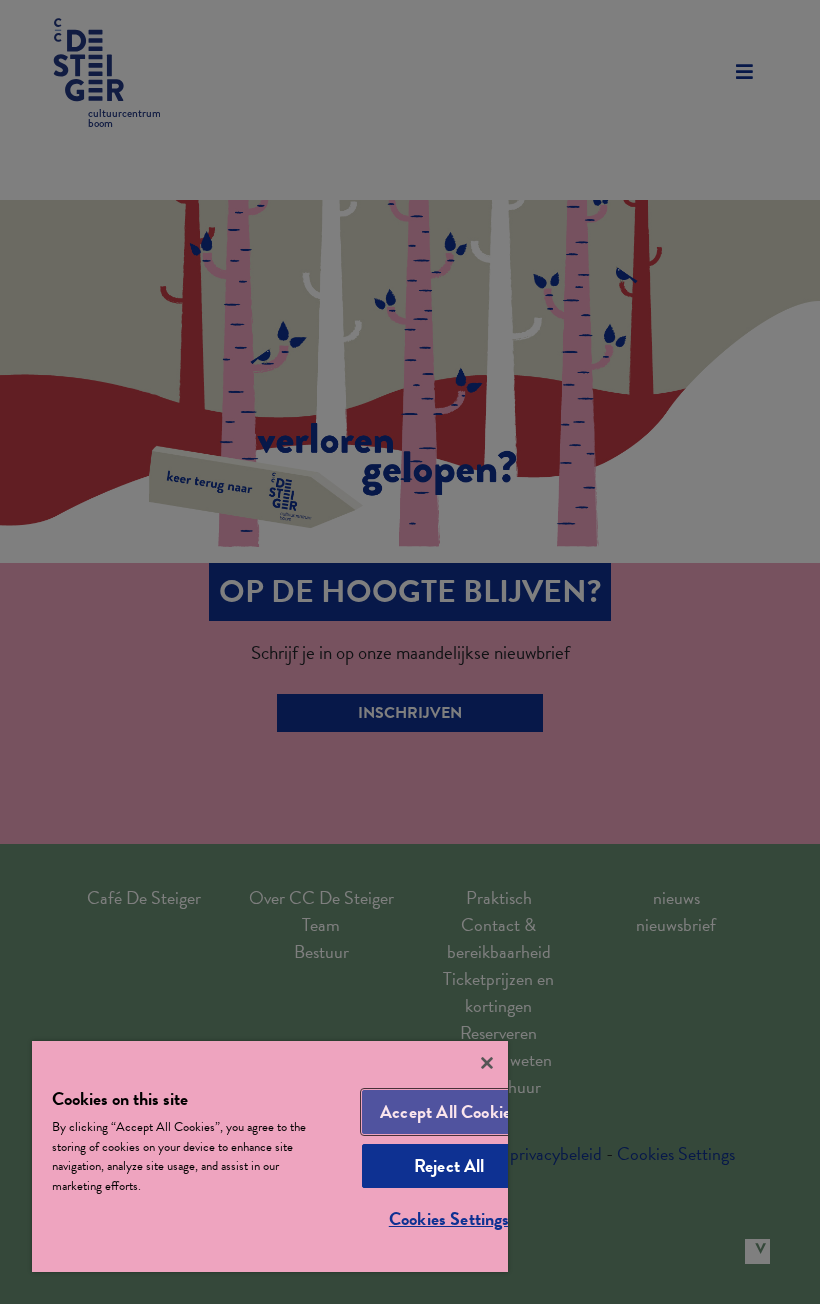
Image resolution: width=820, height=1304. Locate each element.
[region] (270, 1156)
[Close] (487, 1063)
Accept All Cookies (449, 1111)
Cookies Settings (449, 1218)
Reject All (449, 1165)
